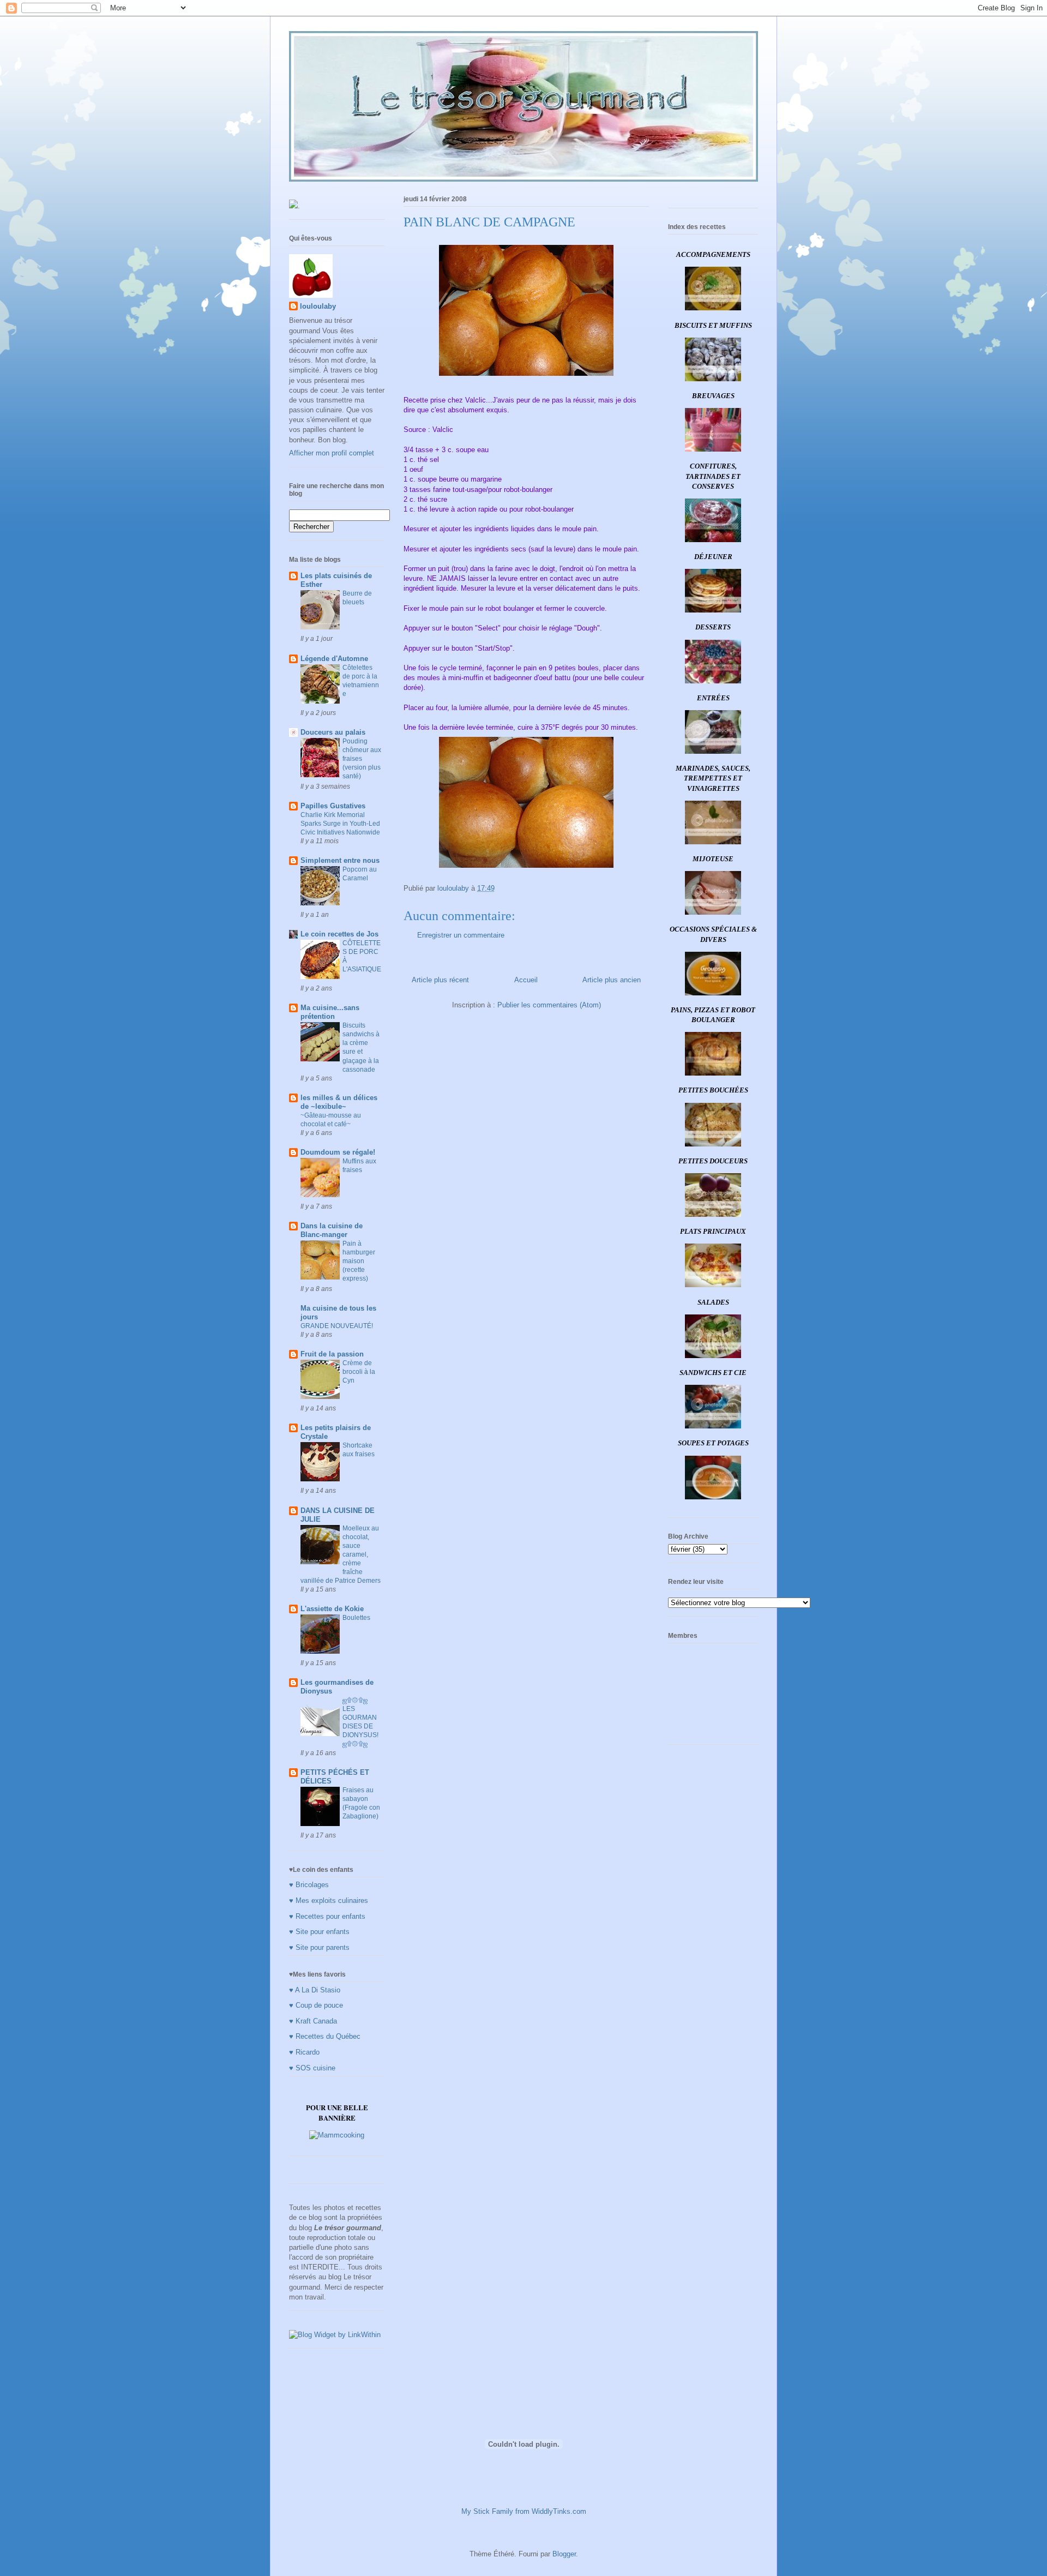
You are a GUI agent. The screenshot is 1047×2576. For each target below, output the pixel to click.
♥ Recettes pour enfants (327, 1916)
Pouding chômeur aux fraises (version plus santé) (362, 759)
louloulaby (318, 306)
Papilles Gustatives (333, 806)
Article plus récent (440, 980)
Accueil (526, 980)
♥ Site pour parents (319, 1947)
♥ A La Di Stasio (315, 1990)
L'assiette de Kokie (332, 1609)
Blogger (564, 2554)
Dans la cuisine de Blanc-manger (332, 1230)
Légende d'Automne (334, 659)
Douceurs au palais (333, 732)
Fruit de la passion (332, 1354)
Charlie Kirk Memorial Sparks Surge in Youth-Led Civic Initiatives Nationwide (340, 824)
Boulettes (356, 1618)
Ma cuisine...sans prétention (330, 1012)
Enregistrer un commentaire (461, 935)
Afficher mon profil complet (332, 453)
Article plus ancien (612, 980)
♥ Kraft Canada (313, 2021)
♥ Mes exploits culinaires (329, 1901)
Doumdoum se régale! (338, 1152)
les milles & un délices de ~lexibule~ (339, 1102)
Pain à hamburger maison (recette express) (359, 1261)
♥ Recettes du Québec (325, 2036)
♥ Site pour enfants (319, 1932)
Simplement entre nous (340, 860)
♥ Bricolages (309, 1885)
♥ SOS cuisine (312, 2068)
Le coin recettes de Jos (339, 934)
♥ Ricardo (304, 2052)
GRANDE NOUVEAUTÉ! (337, 1326)
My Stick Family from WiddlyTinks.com (524, 2511)
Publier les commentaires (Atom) (549, 1005)
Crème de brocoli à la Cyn (359, 1372)
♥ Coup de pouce (316, 2005)
